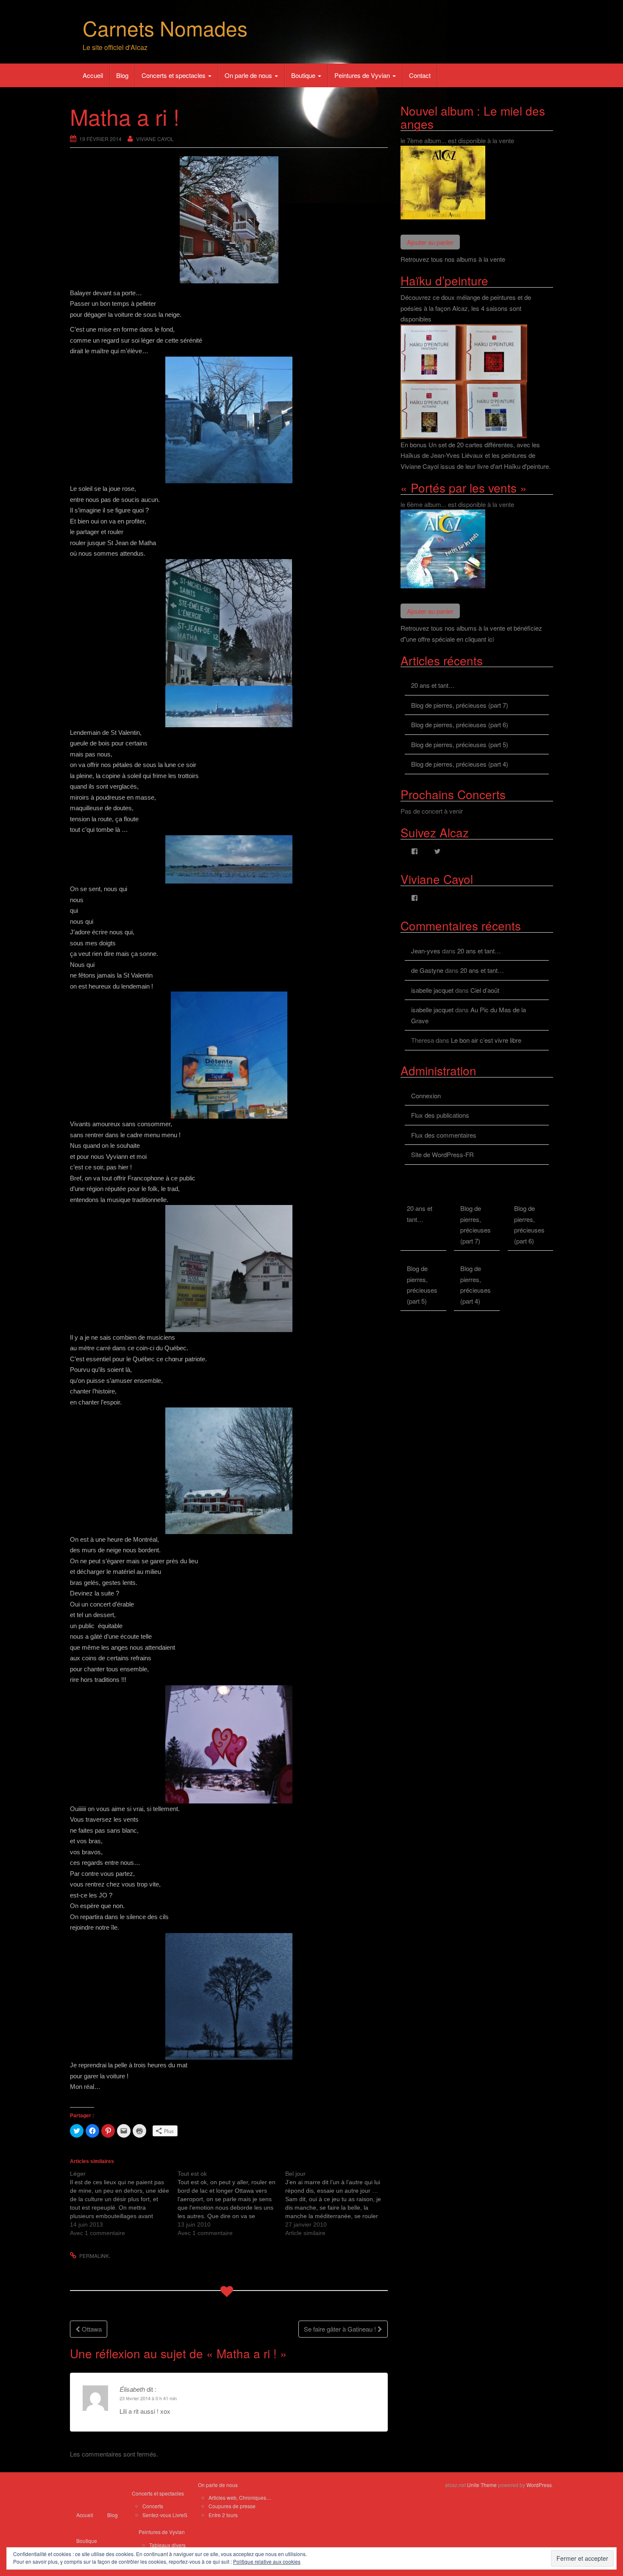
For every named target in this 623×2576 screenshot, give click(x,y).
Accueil (93, 75)
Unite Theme (482, 2485)
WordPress (539, 2485)
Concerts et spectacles (174, 75)
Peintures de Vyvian (363, 75)
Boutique (304, 75)
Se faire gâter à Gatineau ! (341, 2329)
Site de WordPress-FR (442, 1154)
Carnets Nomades (165, 28)
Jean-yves (426, 951)
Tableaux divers (167, 2545)
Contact (420, 75)
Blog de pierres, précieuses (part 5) (460, 744)
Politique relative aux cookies (267, 2561)
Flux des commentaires (444, 1135)
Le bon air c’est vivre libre (486, 1040)
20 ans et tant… (433, 685)
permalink (94, 2256)
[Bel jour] (339, 2203)
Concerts (153, 2506)
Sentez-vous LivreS (165, 2515)
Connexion (426, 1095)
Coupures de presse (232, 2506)
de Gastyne (427, 970)
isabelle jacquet (432, 990)
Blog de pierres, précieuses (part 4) (460, 764)
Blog (122, 75)
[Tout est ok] (231, 2203)
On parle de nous (249, 75)
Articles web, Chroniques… (240, 2497)
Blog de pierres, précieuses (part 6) (460, 724)
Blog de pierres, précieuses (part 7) (460, 705)
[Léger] (124, 2203)
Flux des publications (440, 1115)
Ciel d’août (485, 990)
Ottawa (91, 2329)
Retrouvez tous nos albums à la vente (453, 259)
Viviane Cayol (155, 139)
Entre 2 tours (223, 2515)
